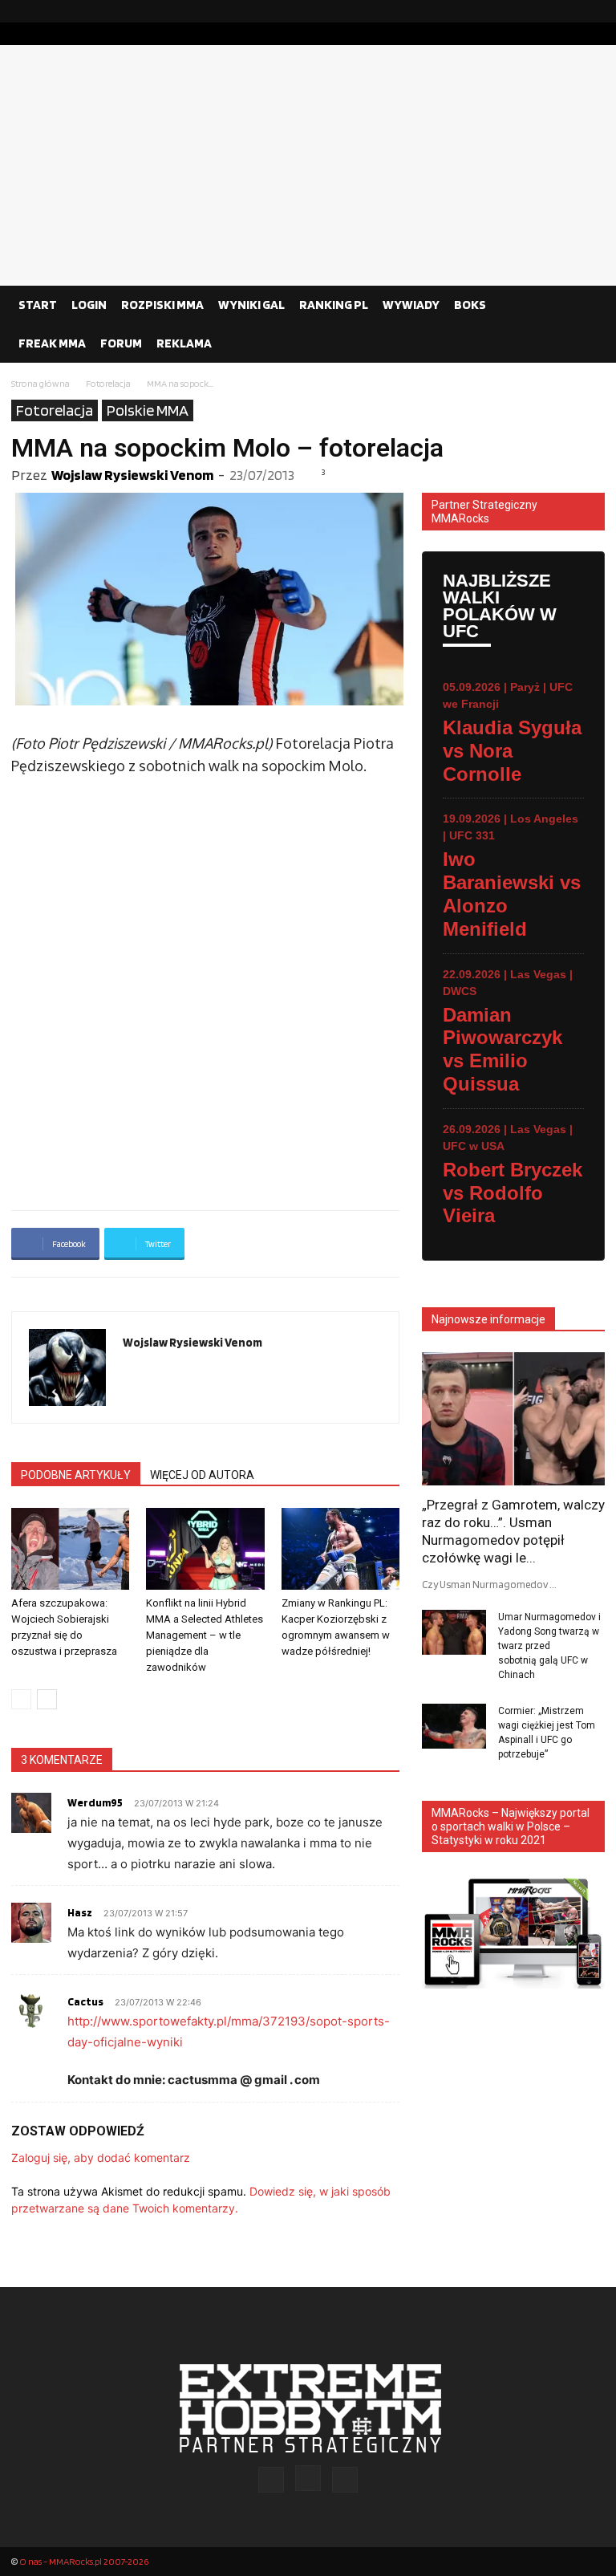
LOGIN (89, 305)
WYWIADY (411, 305)
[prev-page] (21, 1699)
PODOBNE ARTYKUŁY (76, 1475)
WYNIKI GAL (251, 305)
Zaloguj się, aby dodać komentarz (101, 2158)
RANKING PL (334, 305)
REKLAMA (184, 343)
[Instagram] (567, 11)
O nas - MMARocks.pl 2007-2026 (84, 2561)
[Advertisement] (308, 165)
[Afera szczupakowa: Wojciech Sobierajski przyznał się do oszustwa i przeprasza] (70, 1548)
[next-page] (47, 1699)
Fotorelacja (108, 383)
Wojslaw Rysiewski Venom (132, 475)
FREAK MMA (52, 343)
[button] (586, 305)
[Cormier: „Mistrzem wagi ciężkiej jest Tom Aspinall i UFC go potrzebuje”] (454, 1726)
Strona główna (41, 383)
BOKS (470, 305)
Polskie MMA (148, 410)
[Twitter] (593, 11)
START (38, 305)
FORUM (121, 343)
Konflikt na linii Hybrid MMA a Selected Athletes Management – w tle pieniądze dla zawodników (205, 1635)
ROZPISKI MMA (162, 305)
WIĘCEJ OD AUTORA (202, 1475)
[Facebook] (541, 11)
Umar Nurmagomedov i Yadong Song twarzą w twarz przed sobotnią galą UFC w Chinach (549, 1646)
